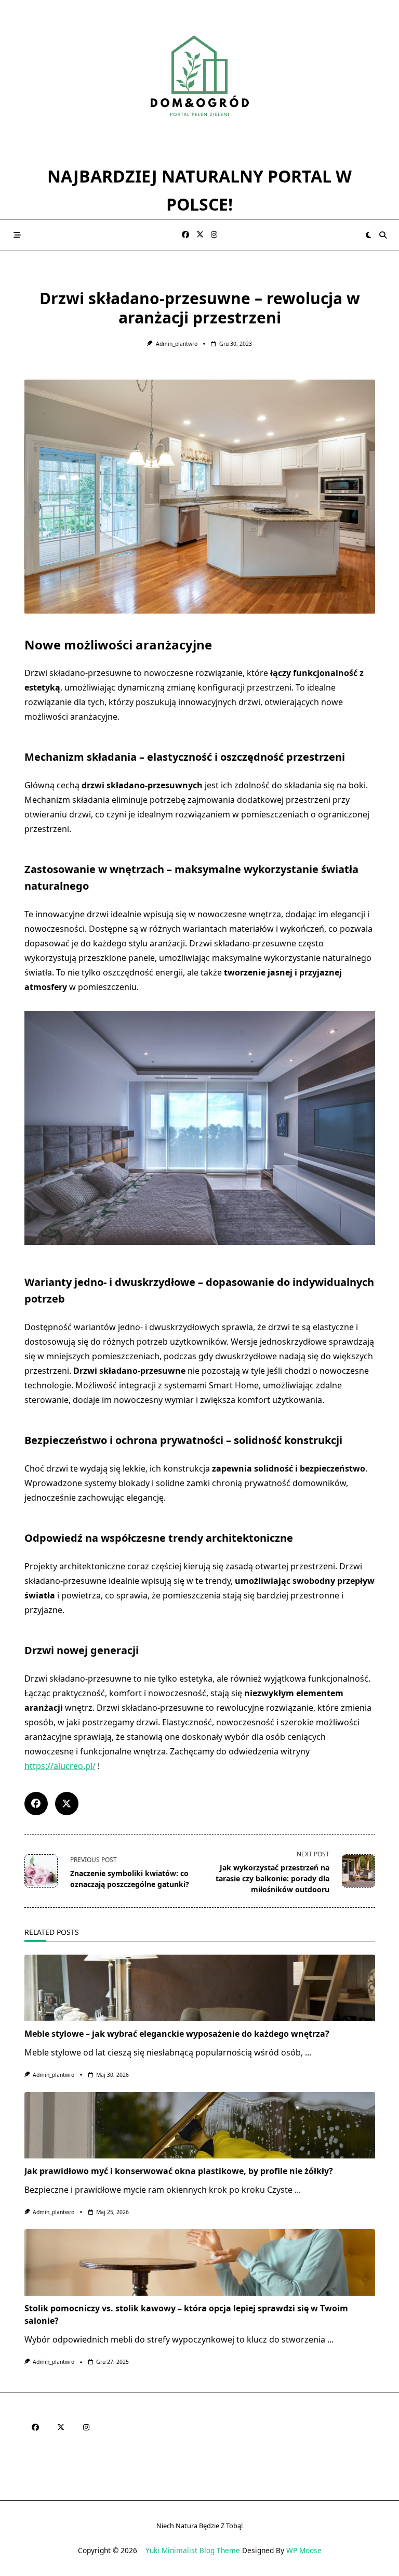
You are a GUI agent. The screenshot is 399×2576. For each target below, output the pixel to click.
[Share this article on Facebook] (36, 1804)
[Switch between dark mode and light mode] (369, 235)
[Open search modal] (383, 235)
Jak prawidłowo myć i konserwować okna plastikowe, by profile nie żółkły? (179, 2171)
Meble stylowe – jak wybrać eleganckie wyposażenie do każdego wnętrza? (177, 2034)
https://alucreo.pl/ (60, 1766)
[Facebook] (185, 235)
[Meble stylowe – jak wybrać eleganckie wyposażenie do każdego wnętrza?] (200, 1988)
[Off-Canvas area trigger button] (17, 235)
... (308, 2052)
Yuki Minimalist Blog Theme (193, 2550)
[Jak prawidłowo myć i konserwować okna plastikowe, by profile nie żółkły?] (200, 2125)
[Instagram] (214, 235)
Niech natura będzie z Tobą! (199, 2526)
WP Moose (304, 2550)
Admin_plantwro (177, 344)
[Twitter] (200, 235)
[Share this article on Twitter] (67, 1804)
